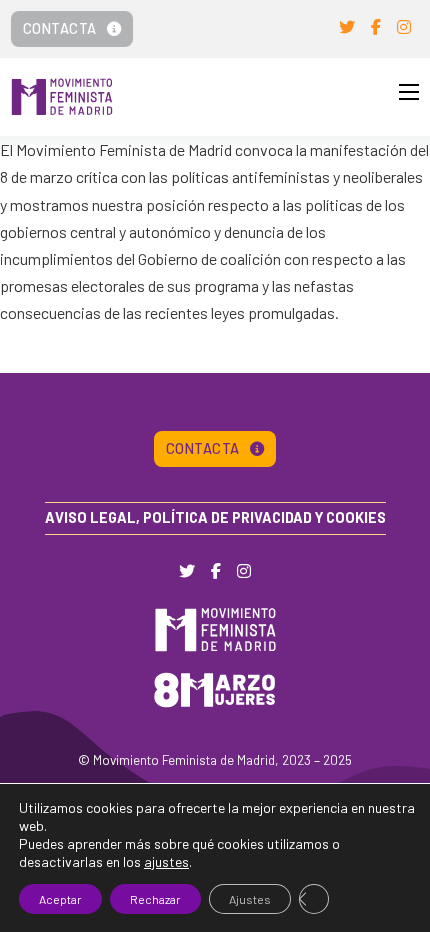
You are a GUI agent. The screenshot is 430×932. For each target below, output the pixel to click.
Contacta (60, 28)
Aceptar (60, 899)
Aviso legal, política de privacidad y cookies (215, 517)
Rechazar (155, 899)
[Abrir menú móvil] (409, 92)
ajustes (166, 861)
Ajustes (250, 899)
